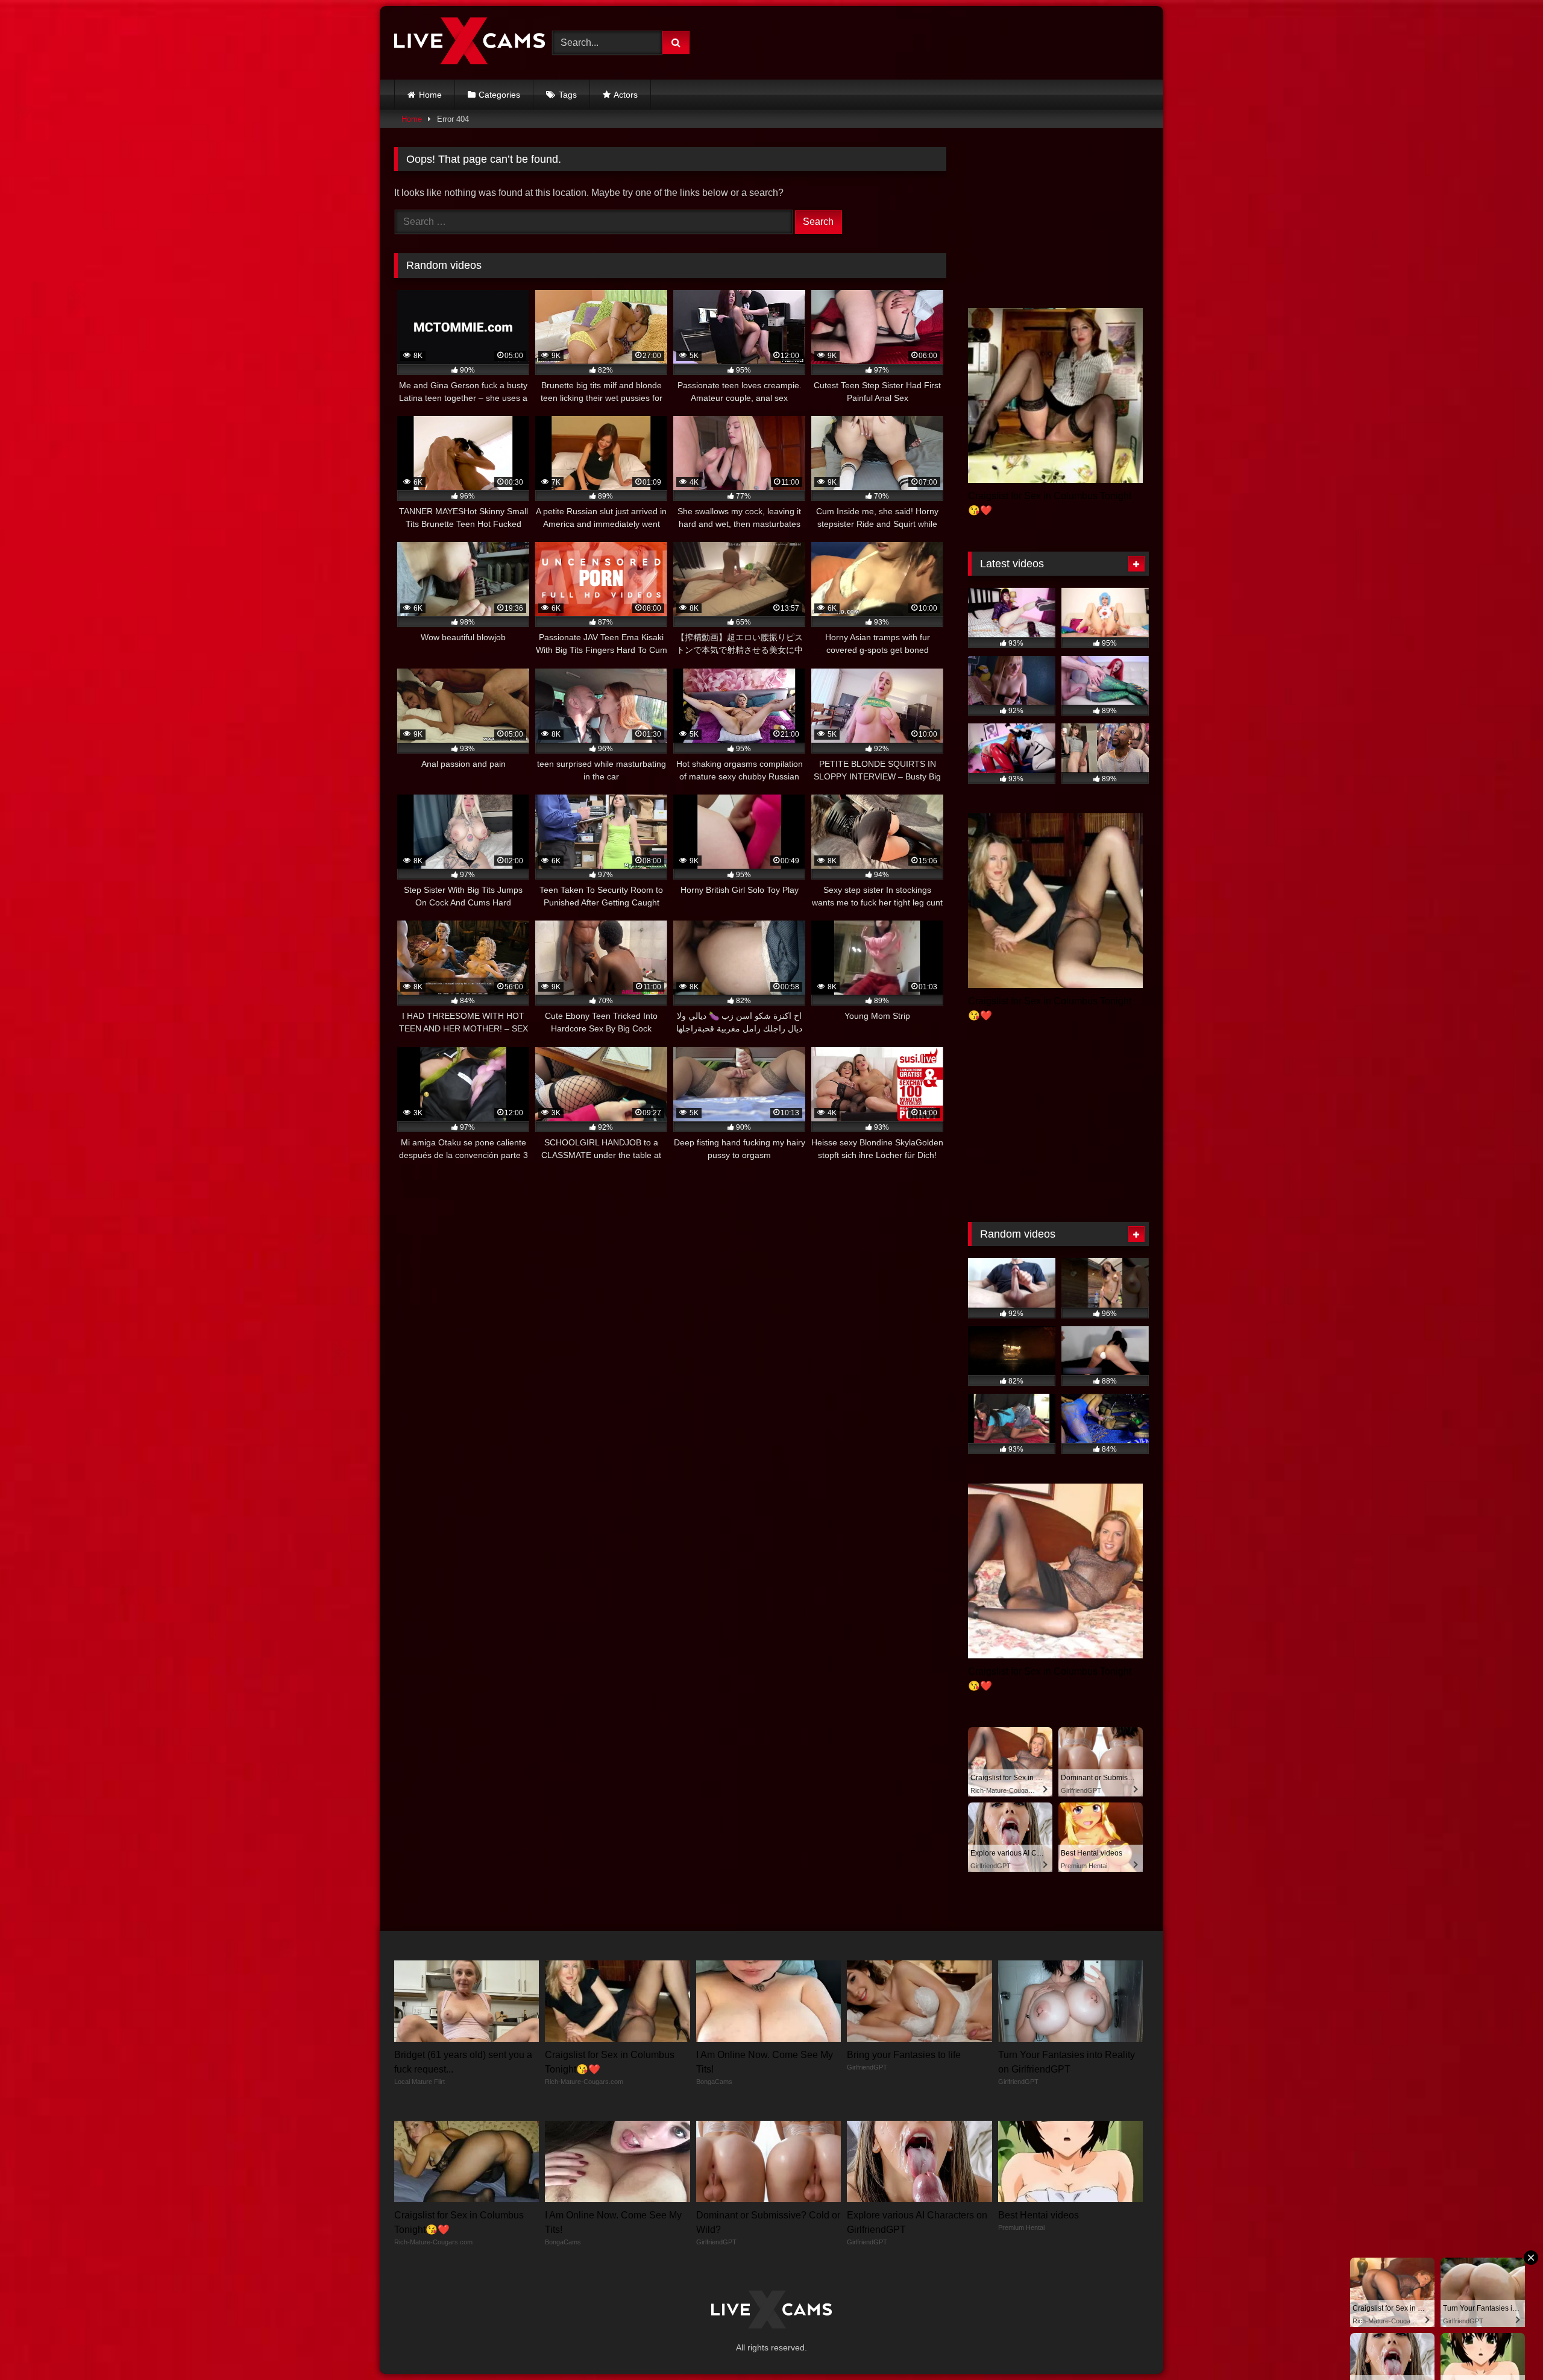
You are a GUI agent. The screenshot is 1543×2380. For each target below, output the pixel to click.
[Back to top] (1506, 2344)
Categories (499, 95)
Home (430, 95)
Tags (568, 95)
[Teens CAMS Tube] (470, 43)
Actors (626, 95)
